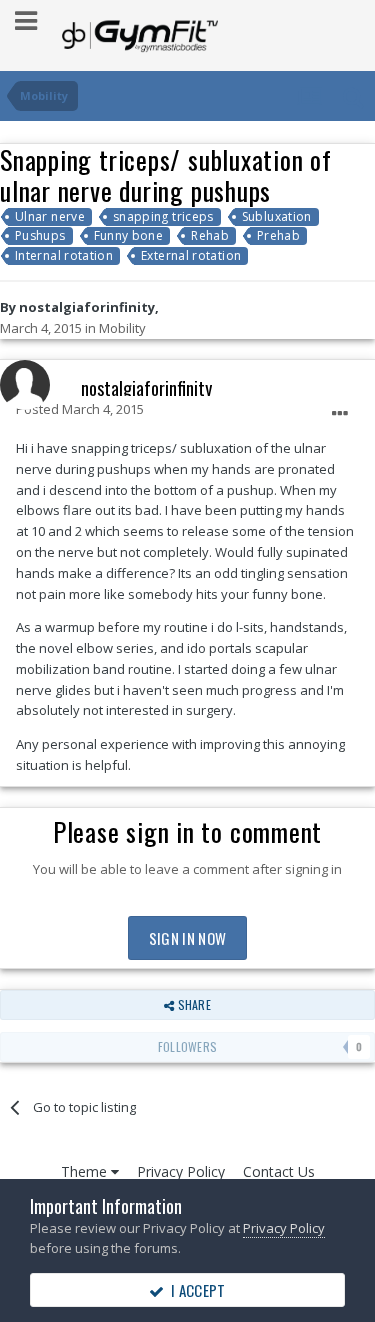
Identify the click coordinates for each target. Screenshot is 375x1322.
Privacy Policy (181, 1171)
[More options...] (340, 414)
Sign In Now (187, 938)
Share (192, 1004)
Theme (86, 1171)
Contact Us (279, 1171)
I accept (195, 1290)
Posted (80, 409)
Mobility (122, 328)
